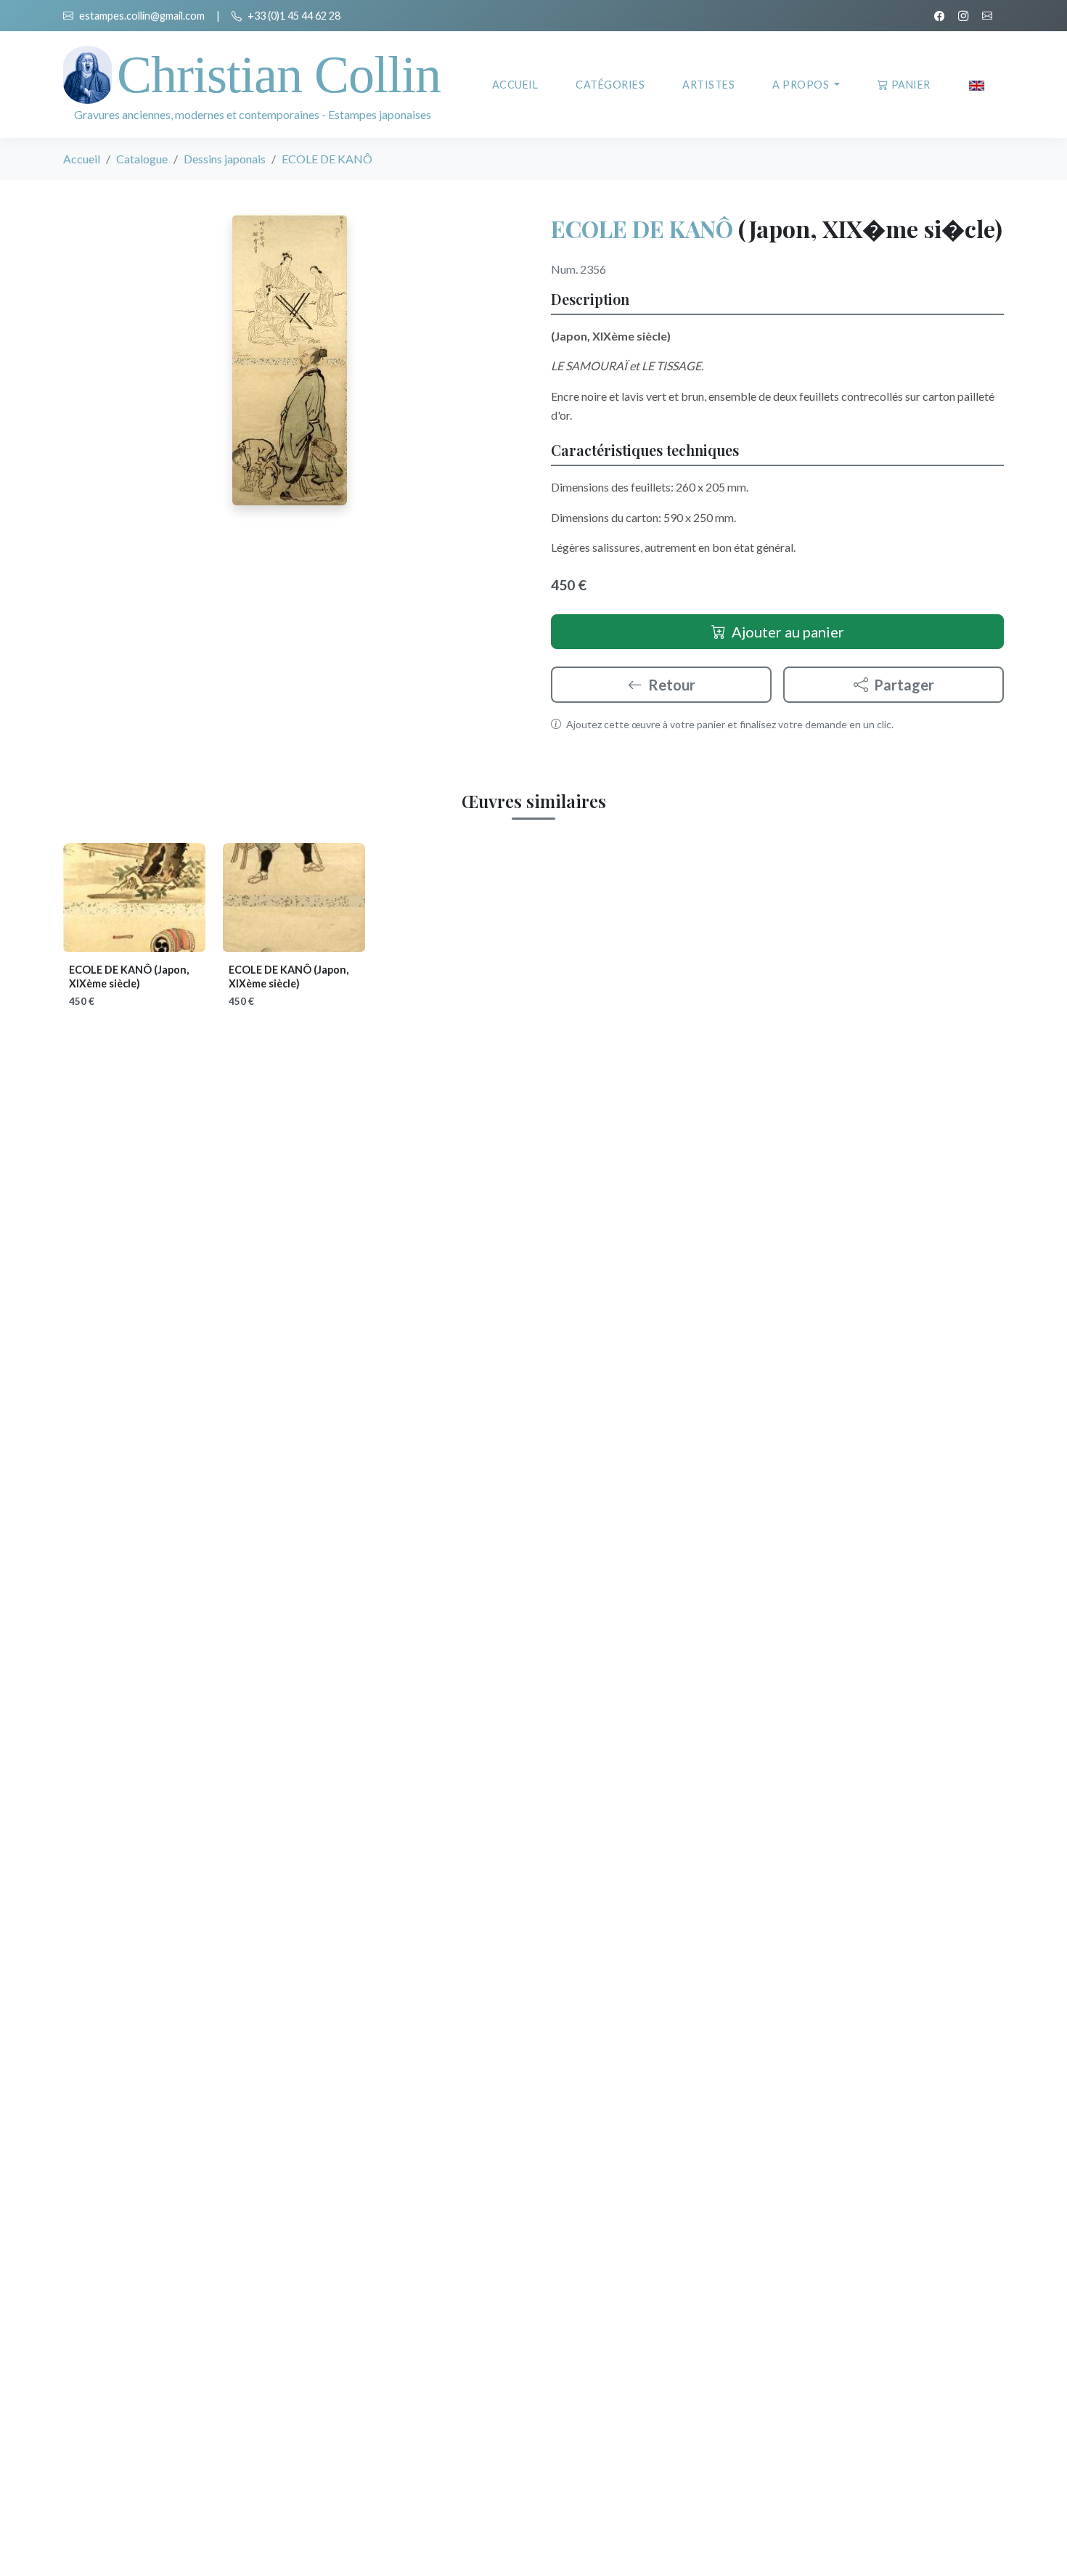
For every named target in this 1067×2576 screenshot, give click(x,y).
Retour (672, 685)
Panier (911, 85)
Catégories (610, 85)
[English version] (977, 85)
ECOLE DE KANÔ (642, 228)
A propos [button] (802, 85)
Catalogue (142, 159)
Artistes (708, 85)
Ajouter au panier (788, 632)
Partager (904, 685)
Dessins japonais (225, 159)
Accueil (515, 85)
